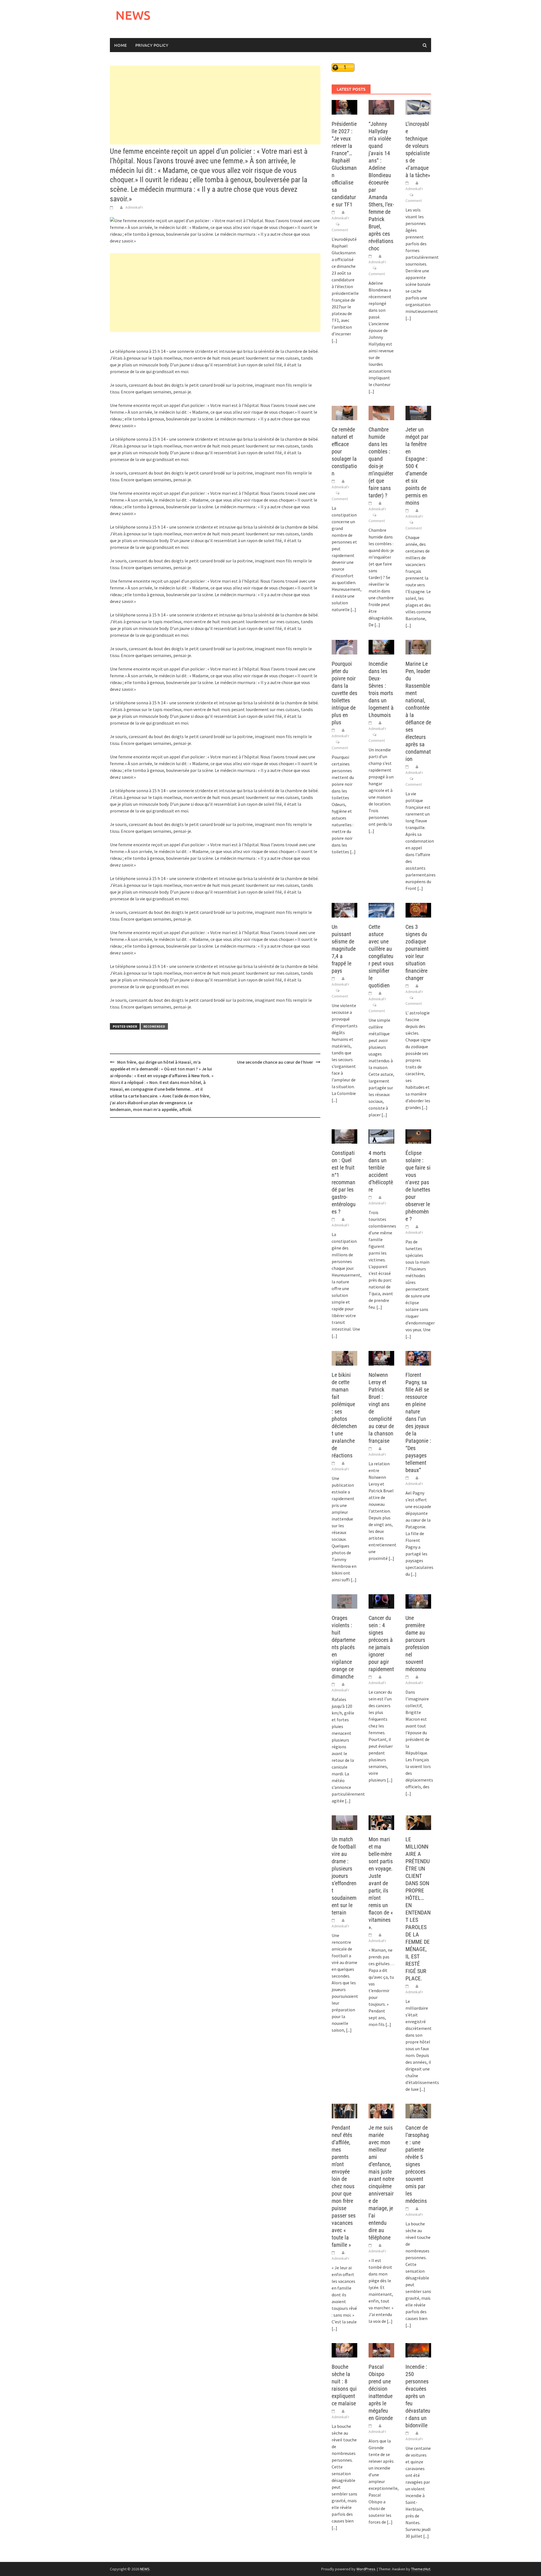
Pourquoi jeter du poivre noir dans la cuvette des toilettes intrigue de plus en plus (344, 693)
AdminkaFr (134, 207)
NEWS (133, 15)
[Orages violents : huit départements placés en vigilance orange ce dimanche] (344, 1601)
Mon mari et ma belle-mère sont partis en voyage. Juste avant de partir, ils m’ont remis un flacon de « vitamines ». (381, 1883)
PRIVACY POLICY (152, 45)
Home (120, 45)
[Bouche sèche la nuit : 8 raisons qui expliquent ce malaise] (344, 2350)
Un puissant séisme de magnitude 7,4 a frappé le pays (344, 949)
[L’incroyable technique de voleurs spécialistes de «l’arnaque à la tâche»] (418, 107)
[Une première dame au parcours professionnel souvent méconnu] (418, 1601)
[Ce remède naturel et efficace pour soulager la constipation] (344, 412)
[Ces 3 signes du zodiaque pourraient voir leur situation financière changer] (418, 910)
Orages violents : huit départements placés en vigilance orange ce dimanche (343, 1647)
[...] (334, 340)
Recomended (154, 1026)
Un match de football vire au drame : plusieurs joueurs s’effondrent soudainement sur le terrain (344, 1876)
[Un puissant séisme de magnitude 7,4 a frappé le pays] (344, 910)
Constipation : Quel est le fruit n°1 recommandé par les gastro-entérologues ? (344, 1182)
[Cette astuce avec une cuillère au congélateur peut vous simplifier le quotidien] (381, 910)
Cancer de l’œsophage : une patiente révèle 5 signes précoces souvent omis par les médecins (417, 2164)
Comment (340, 230)
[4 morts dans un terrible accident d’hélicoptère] (381, 1136)
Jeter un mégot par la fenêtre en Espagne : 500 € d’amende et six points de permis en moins (417, 466)
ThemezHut (421, 2569)
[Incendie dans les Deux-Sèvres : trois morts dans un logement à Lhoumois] (381, 647)
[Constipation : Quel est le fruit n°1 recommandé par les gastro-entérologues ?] (344, 1136)
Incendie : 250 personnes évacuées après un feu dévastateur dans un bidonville (418, 2396)
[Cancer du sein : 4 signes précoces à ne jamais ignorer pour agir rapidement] (381, 1601)
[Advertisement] (215, 105)
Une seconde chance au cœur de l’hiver (275, 1062)
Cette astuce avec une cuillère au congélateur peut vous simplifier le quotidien (381, 956)
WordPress (366, 2569)
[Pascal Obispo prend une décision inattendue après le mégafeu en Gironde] (381, 2350)
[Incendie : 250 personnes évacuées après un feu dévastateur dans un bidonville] (418, 2350)
